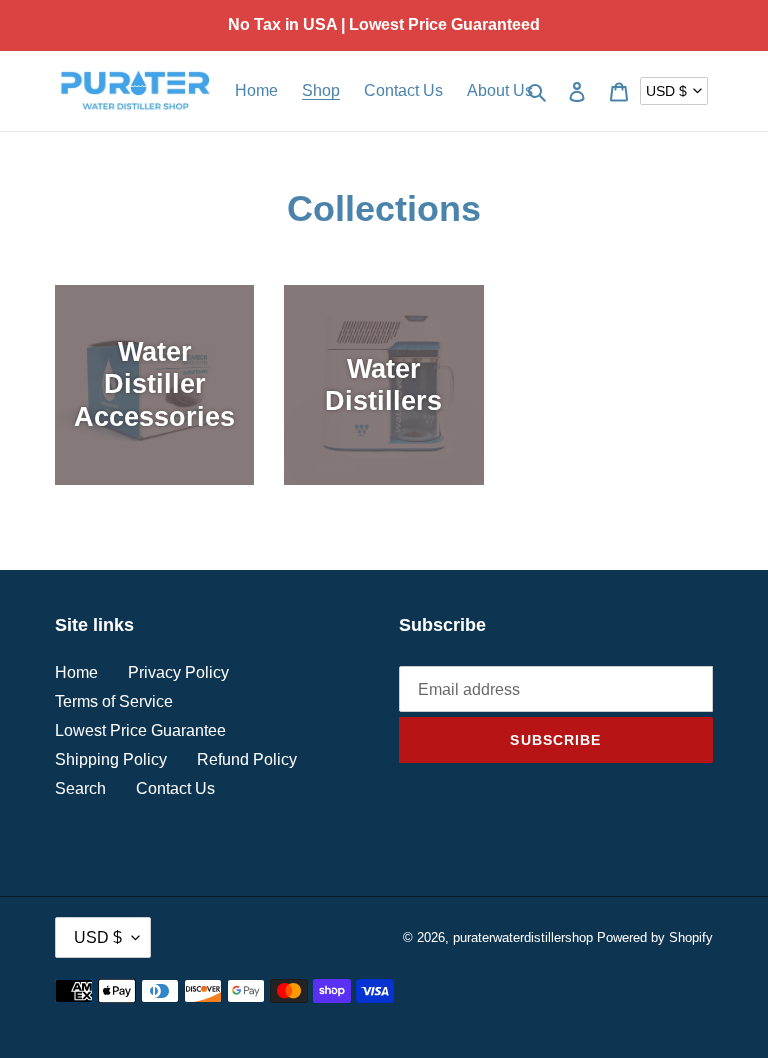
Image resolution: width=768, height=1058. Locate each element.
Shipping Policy (111, 759)
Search (80, 788)
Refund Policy (247, 759)
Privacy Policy (178, 672)
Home (76, 672)
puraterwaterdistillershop (523, 937)
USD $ (666, 91)
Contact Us (175, 788)
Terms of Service (114, 701)
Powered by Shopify (655, 937)
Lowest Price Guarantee (140, 730)
